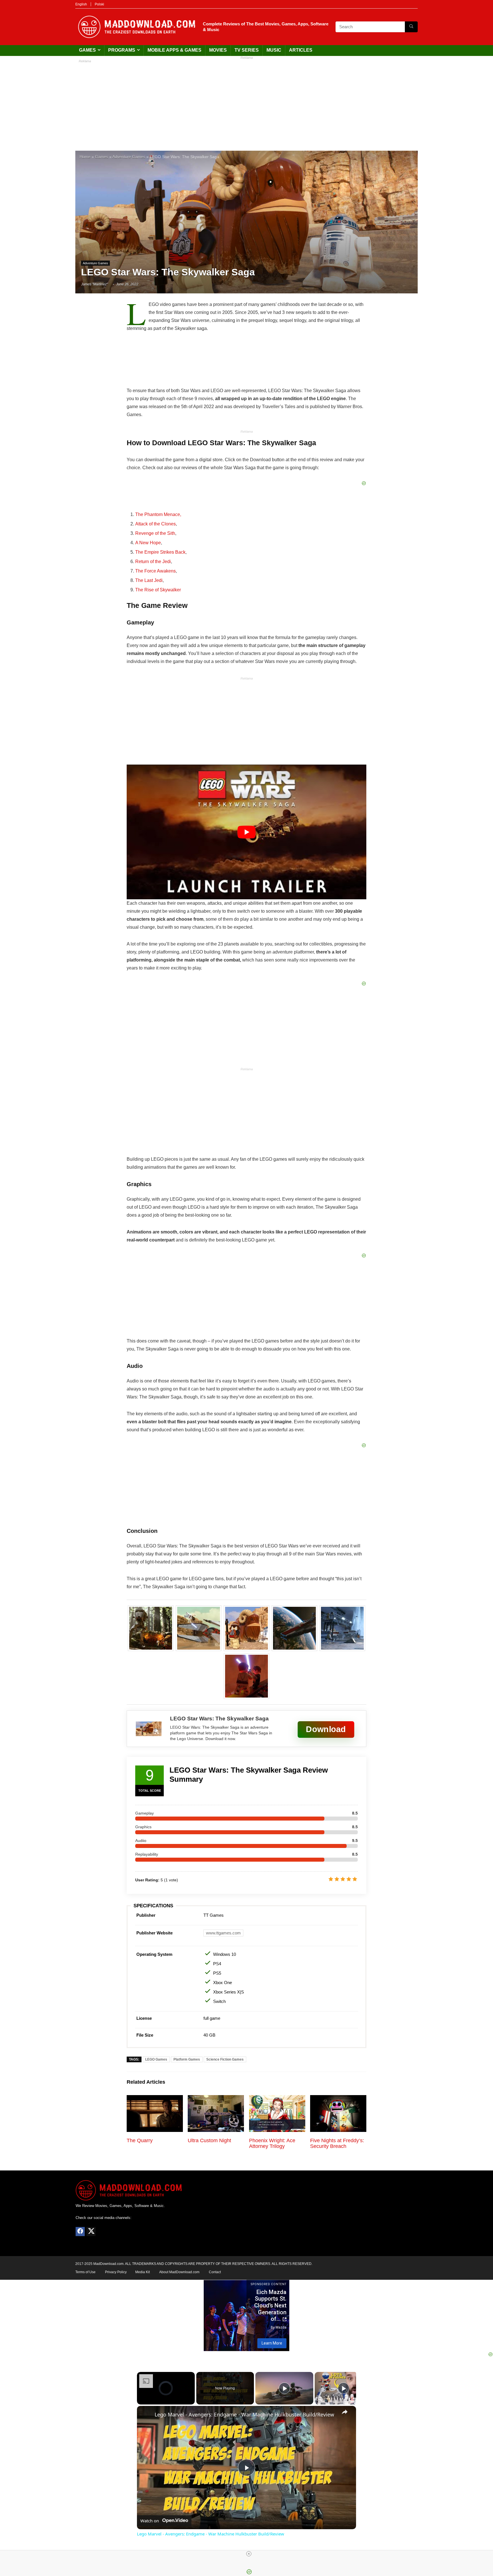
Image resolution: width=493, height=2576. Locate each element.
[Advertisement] (246, 102)
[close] (249, 2554)
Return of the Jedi (153, 562)
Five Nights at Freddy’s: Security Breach (337, 2143)
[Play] (284, 2388)
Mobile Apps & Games (174, 50)
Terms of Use (85, 2272)
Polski (99, 4)
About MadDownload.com (179, 2272)
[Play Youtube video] (246, 832)
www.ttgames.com (223, 1933)
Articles (301, 50)
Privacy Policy (116, 2272)
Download (326, 1729)
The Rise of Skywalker (158, 590)
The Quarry (140, 2140)
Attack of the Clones (155, 524)
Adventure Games (129, 157)
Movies (218, 50)
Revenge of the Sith (155, 533)
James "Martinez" (94, 284)
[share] (345, 2412)
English (81, 4)
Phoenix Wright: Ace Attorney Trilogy (272, 2143)
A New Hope (148, 543)
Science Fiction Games (225, 2059)
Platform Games (187, 2059)
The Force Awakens (155, 571)
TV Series (247, 50)
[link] (146, 2415)
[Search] (411, 27)
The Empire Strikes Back (160, 552)
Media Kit (143, 2272)
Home (85, 157)
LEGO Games (156, 2059)
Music (274, 50)
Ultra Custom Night (209, 2140)
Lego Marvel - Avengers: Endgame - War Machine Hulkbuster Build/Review (244, 2414)
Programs (122, 50)
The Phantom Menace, (158, 514)
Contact (215, 2272)
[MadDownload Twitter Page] (91, 2232)
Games (87, 50)
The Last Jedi (149, 580)
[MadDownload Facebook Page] (80, 2232)
